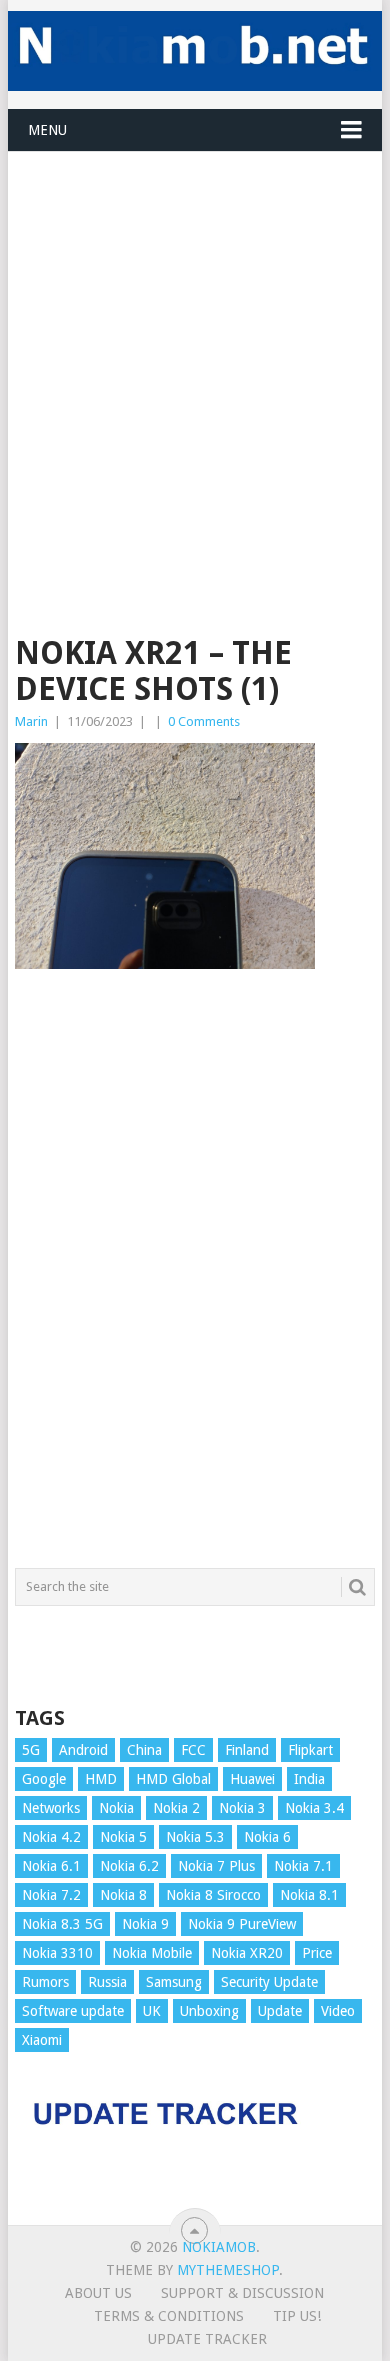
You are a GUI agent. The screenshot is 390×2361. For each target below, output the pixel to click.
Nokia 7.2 (51, 1895)
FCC (193, 1750)
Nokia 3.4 (314, 1808)
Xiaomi (42, 2040)
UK (152, 2011)
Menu (47, 130)
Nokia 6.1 (51, 1866)
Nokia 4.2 (51, 1837)
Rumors (45, 1982)
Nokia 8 (123, 1895)
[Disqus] (194, 1278)
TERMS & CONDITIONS (169, 2316)
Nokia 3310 (57, 1953)
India (309, 1779)
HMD (101, 1779)
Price (317, 1953)
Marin (31, 721)
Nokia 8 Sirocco (213, 1895)
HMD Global (173, 1779)
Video (338, 2011)
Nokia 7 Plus (216, 1866)
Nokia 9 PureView (242, 1924)
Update (280, 2011)
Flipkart (310, 1750)
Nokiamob (219, 2247)
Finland (247, 1750)
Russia (107, 1982)
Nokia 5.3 (195, 1837)
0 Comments (204, 721)
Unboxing (209, 2011)
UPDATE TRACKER (207, 2339)
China (144, 1750)
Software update (73, 2011)
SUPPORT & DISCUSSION (242, 2293)
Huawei (252, 1779)
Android (83, 1750)
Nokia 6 (267, 1837)
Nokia (116, 1808)
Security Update (269, 1982)
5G (31, 1750)
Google (44, 1779)
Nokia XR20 (247, 1953)
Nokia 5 (123, 1837)
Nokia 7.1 (303, 1866)
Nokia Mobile (152, 1953)
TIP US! (297, 2316)
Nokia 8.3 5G (62, 1924)
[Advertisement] (195, 347)
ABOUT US (98, 2293)
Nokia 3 (242, 1808)
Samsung (174, 1982)
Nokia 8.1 (309, 1895)
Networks (51, 1808)
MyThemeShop (228, 2270)
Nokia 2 (176, 1808)
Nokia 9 (145, 1924)
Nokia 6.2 (129, 1866)
